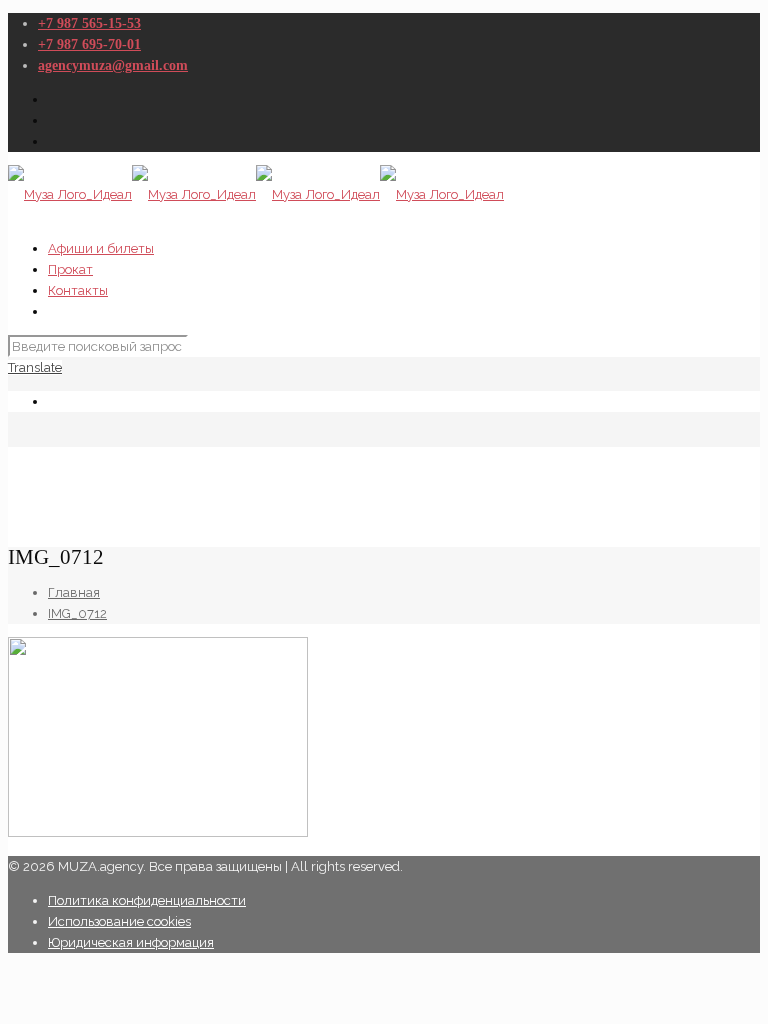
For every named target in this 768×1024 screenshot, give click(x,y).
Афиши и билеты (101, 248)
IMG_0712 (77, 613)
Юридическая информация (131, 942)
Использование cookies (119, 921)
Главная (74, 592)
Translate (35, 367)
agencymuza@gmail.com (113, 65)
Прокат (70, 269)
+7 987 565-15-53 (89, 23)
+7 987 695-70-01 (89, 44)
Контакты (78, 290)
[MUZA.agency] (256, 194)
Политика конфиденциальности (147, 900)
